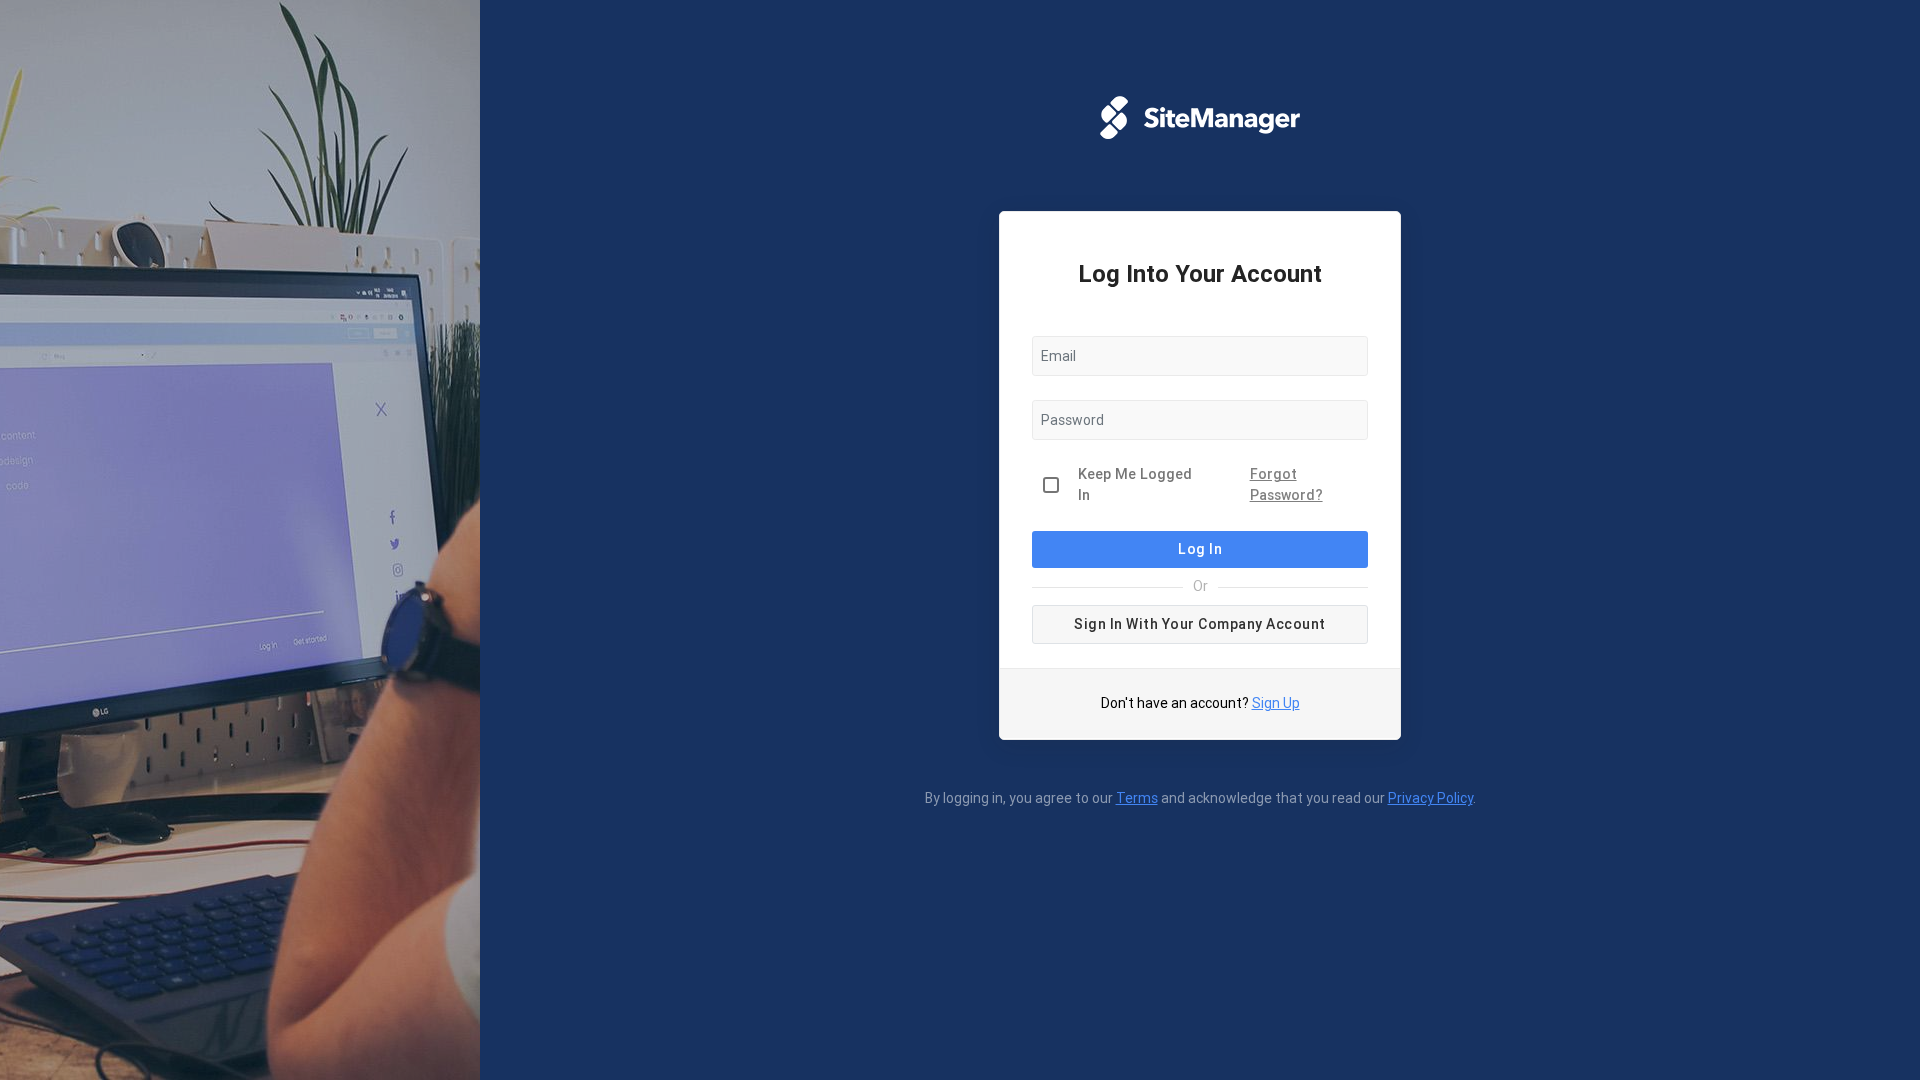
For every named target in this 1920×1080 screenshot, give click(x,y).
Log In (1200, 549)
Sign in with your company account (1200, 624)
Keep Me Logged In (1135, 485)
